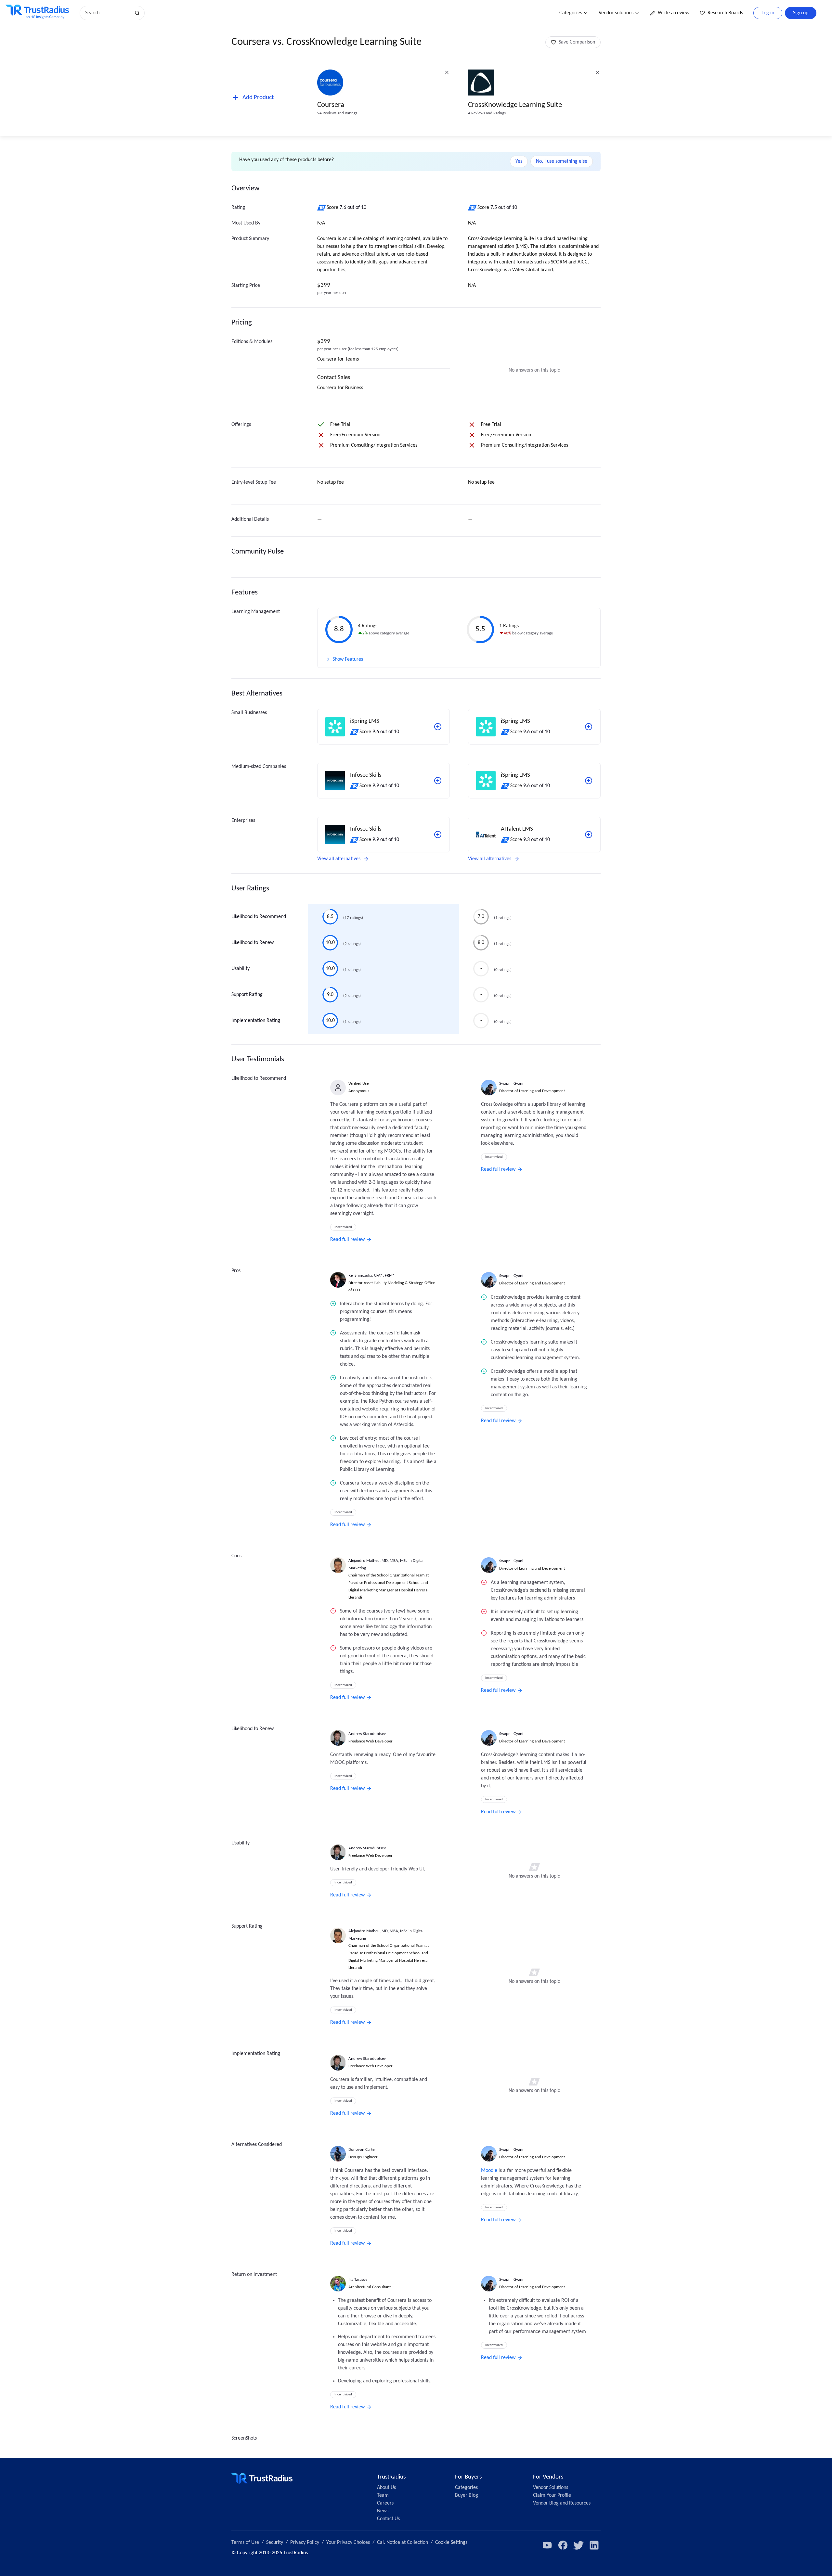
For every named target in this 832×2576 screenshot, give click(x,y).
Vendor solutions (616, 13)
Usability (240, 969)
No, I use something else (562, 161)
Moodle (489, 2171)
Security (275, 2543)
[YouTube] (547, 2545)
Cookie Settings (451, 2543)
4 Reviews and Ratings (487, 113)
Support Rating (247, 995)
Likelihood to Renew (253, 943)
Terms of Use (245, 2543)
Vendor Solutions (551, 2488)
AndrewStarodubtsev (367, 1734)
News (383, 2511)
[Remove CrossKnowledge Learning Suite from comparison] (598, 72)
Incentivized (343, 1227)
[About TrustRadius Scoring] (322, 208)
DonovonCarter (362, 2150)
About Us (386, 2488)
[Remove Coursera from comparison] (447, 72)
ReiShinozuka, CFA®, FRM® (372, 1275)
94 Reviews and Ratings (337, 113)
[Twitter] (578, 2545)
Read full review (347, 1240)
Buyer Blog (467, 2495)
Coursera (331, 105)
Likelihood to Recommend (259, 917)
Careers (385, 2503)
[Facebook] (563, 2545)
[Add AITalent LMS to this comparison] (589, 835)
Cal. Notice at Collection (403, 2543)
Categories (571, 13)
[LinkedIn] (594, 2545)
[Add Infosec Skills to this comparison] (438, 781)
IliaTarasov (358, 2280)
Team (383, 2495)
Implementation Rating (256, 1021)
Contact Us (388, 2519)
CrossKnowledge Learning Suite (515, 105)
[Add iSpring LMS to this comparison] (438, 727)
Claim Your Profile (552, 2495)
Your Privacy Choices (348, 2543)
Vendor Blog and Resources (562, 2503)
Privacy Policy (305, 2543)
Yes (519, 161)
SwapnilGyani (511, 1084)
